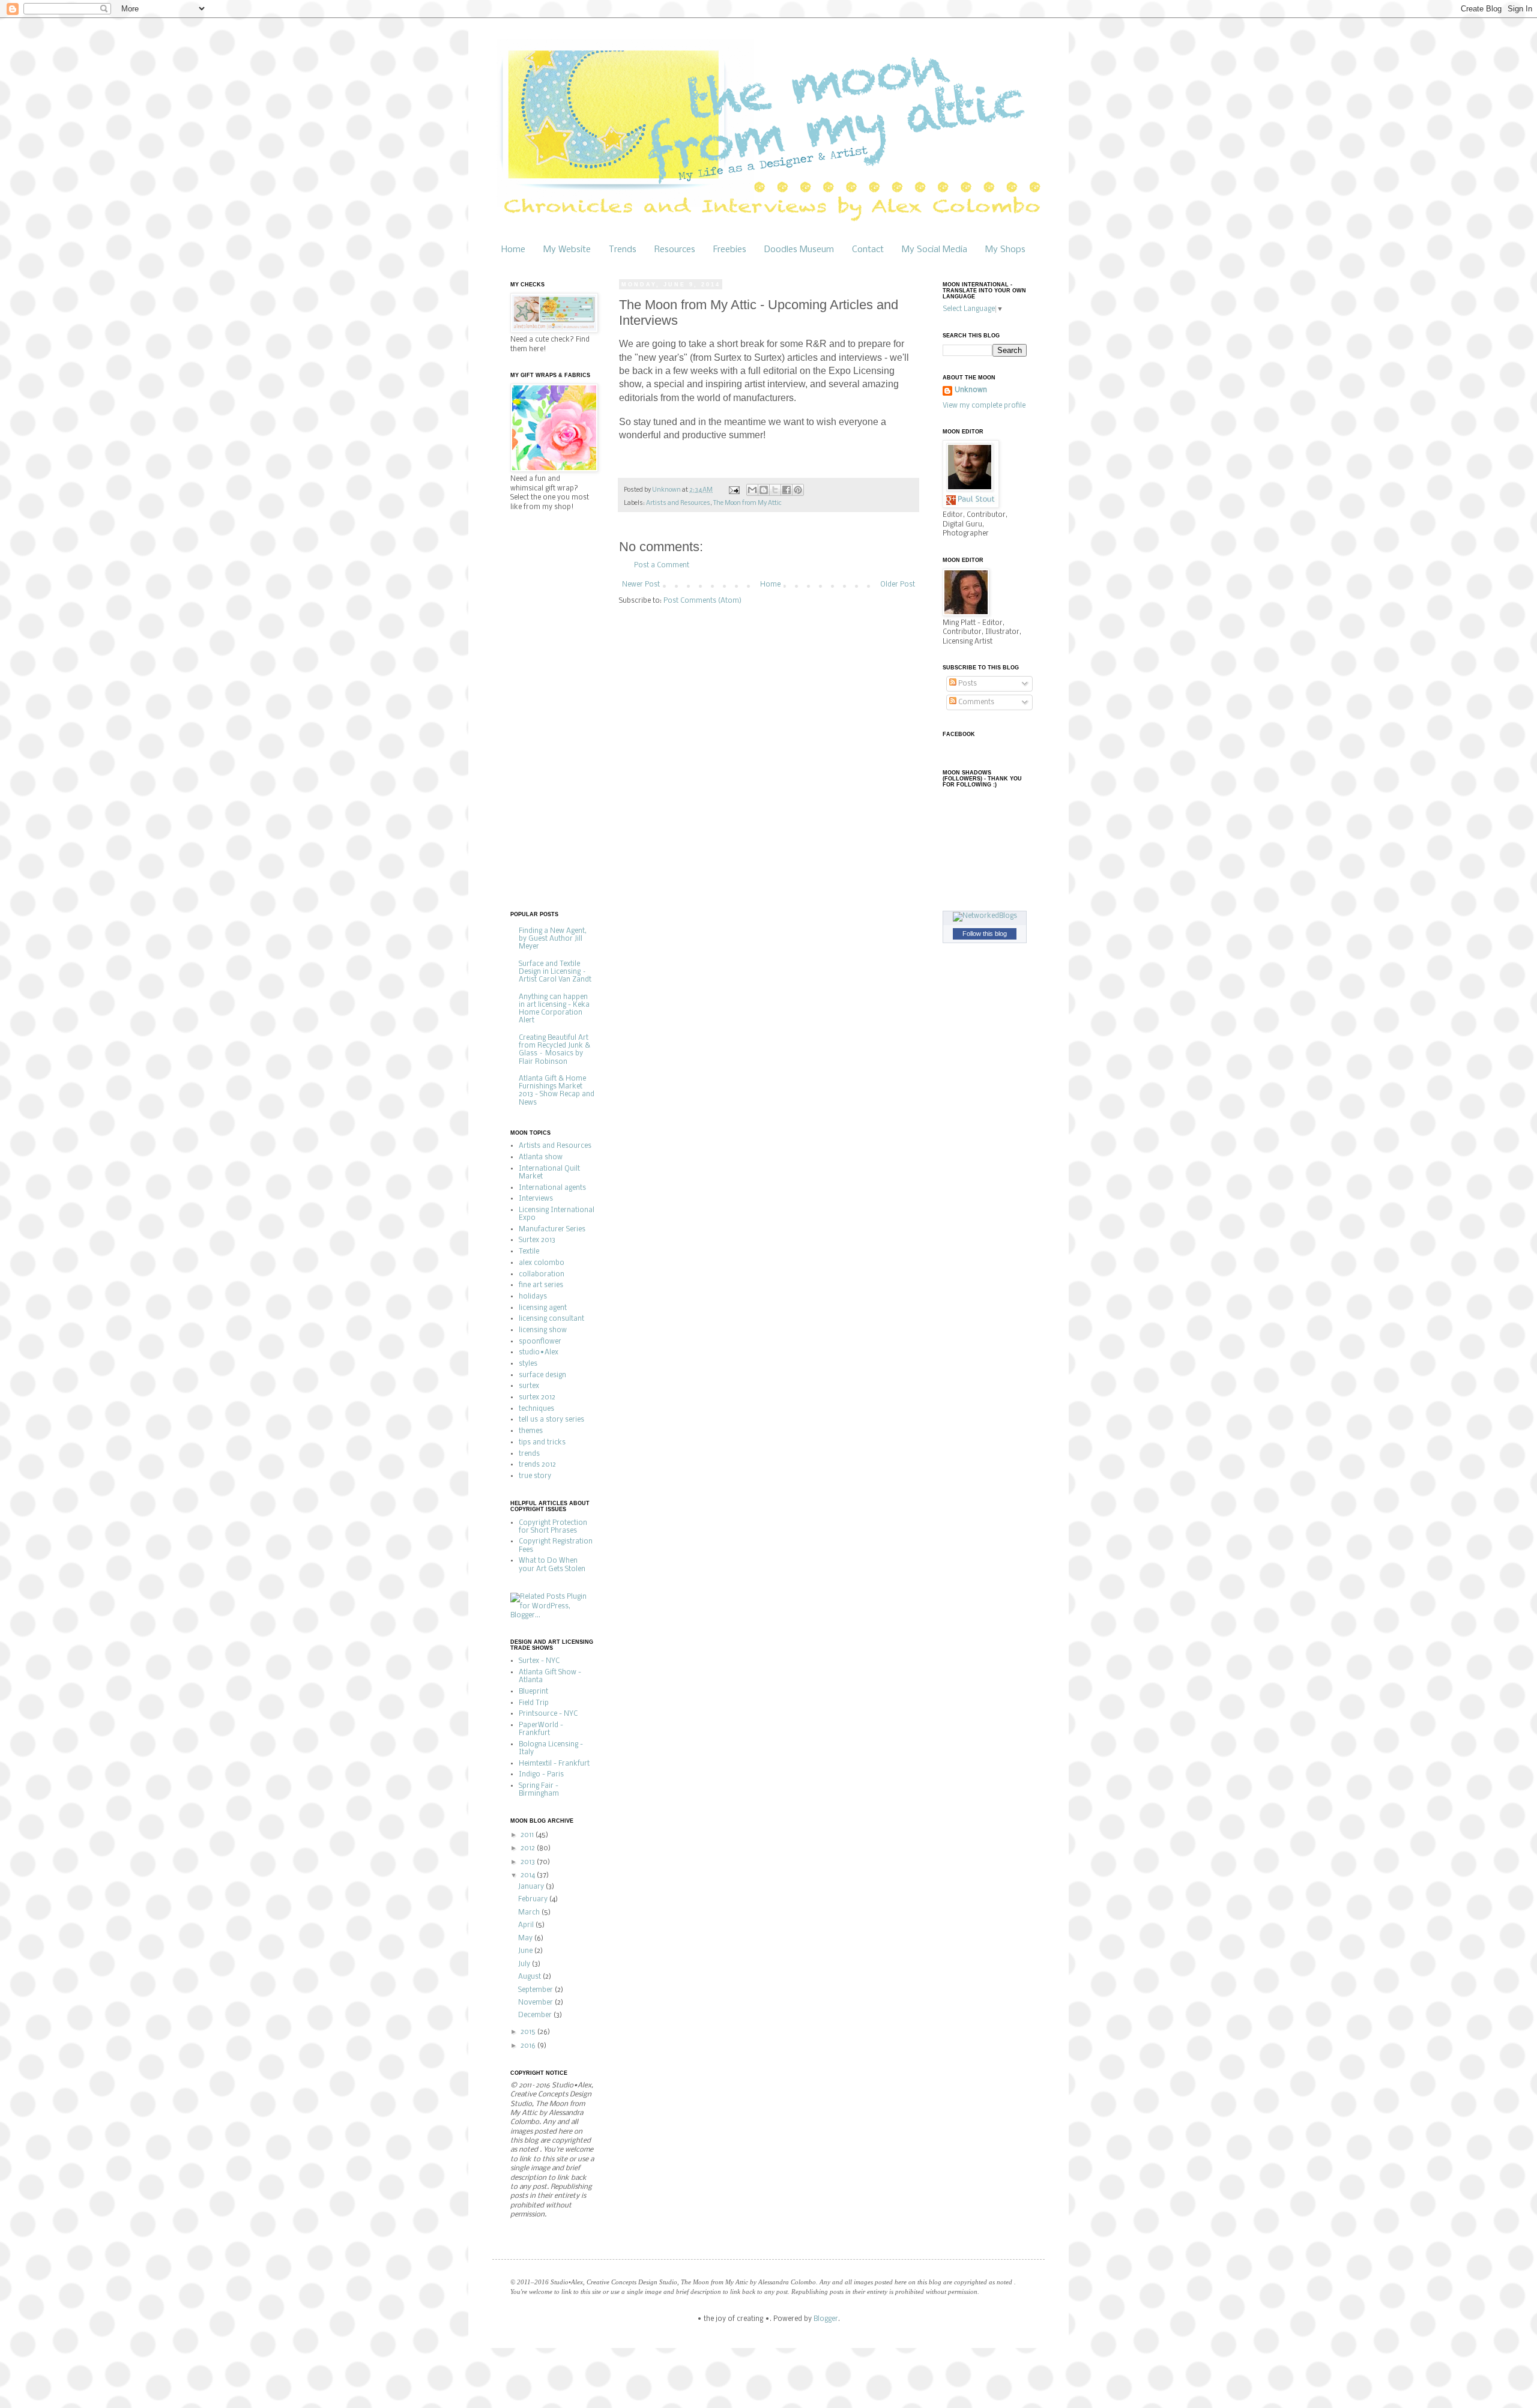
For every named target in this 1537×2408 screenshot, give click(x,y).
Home (513, 250)
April (527, 1925)
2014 (529, 1875)
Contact (868, 250)
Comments (975, 702)
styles (528, 1364)
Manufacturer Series (552, 1230)
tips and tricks (542, 1443)
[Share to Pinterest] (798, 490)
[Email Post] (733, 490)
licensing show (543, 1330)
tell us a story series (551, 1420)
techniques (536, 1409)
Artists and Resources (678, 503)
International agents (552, 1188)
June (526, 1951)
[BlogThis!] (764, 490)
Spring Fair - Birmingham (539, 1790)
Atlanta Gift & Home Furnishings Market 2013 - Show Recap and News (557, 1091)
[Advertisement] (558, 710)
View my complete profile (984, 406)
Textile (529, 1252)
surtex (529, 1386)
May (526, 1939)
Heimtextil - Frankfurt (554, 1764)
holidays (533, 1297)
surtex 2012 (537, 1398)
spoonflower (540, 1342)
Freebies (730, 250)
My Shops (1005, 250)
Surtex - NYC (539, 1661)
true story (535, 1476)
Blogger (826, 2319)
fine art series (541, 1285)
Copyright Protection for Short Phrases (553, 1527)
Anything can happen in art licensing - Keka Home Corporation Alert (554, 1009)
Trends (623, 250)
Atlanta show (541, 1157)
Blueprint (533, 1692)
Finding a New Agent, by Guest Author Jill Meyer (553, 939)
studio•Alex (539, 1353)
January (532, 1887)
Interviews (536, 1199)
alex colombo (542, 1263)
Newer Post (641, 585)
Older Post (898, 585)
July (525, 1964)
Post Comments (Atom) (702, 601)
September (536, 1990)
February (534, 1900)
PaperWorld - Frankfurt (541, 1729)
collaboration (542, 1275)
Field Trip (534, 1703)
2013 (529, 1862)
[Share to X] (775, 490)
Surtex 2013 (537, 1240)
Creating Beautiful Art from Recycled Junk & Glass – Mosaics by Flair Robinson (554, 1050)
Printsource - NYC (548, 1714)
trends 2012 (537, 1465)
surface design (542, 1375)
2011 (528, 1835)
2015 (529, 2032)
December (536, 2015)
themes (531, 1431)
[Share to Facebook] (787, 490)
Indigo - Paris (541, 1775)
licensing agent (543, 1308)
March (530, 1913)
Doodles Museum (799, 250)
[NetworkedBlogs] (985, 916)
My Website (567, 250)
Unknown (971, 390)
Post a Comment (662, 566)
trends (529, 1454)
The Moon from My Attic (747, 503)
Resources (675, 250)
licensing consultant (551, 1319)
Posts (967, 684)
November (536, 2003)
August (530, 1977)
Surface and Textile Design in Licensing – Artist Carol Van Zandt (555, 972)
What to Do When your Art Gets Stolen (552, 1565)
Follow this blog (985, 934)
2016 (529, 2046)
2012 (529, 1848)
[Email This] (752, 490)
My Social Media (935, 250)
